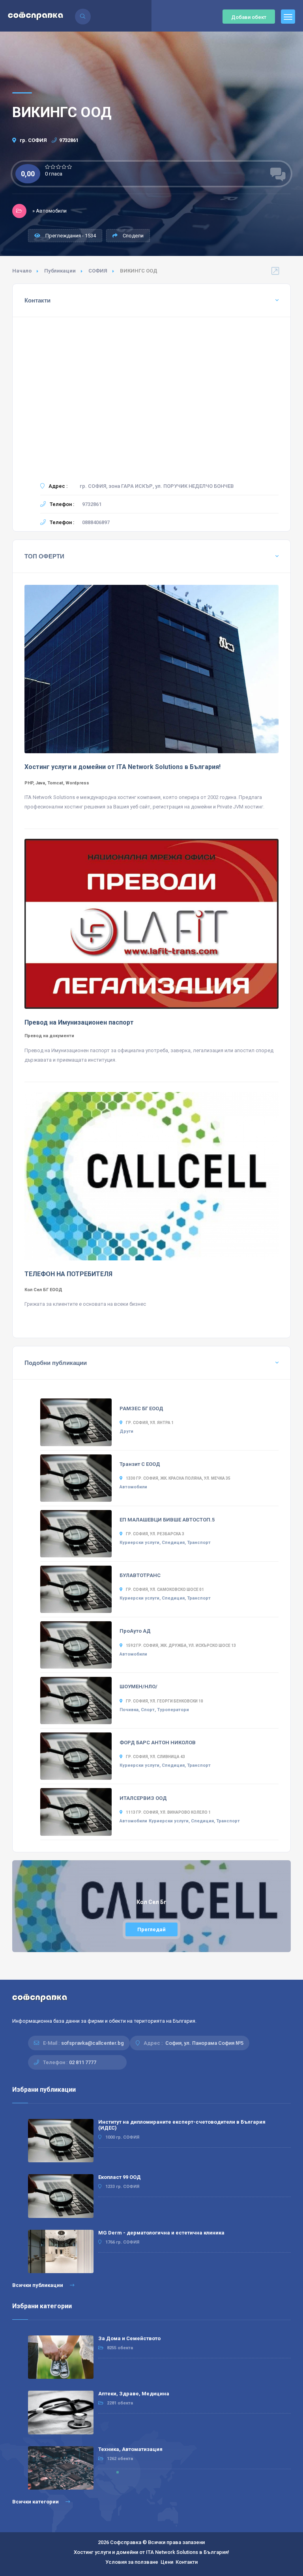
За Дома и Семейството (129, 2338)
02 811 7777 (83, 2062)
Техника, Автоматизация (130, 2449)
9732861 (69, 140)
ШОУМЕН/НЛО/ (138, 1687)
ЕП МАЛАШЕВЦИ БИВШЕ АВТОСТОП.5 (167, 1520)
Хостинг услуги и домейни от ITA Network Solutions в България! (151, 2552)
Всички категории (36, 2502)
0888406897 (96, 522)
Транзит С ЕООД (140, 1464)
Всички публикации (38, 2285)
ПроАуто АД (135, 1631)
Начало (22, 271)
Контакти (187, 2562)
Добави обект (249, 17)
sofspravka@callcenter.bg (93, 2043)
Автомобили (133, 1487)
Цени (167, 2562)
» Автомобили (50, 211)
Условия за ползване (132, 2562)
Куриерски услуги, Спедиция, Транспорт (165, 1543)
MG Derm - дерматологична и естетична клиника (161, 2233)
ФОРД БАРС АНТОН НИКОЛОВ (158, 1743)
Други (126, 1431)
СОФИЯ (98, 271)
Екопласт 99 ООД (120, 2177)
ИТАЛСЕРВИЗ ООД (143, 1798)
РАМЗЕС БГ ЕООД (141, 1408)
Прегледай (151, 1929)
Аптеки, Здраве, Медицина (134, 2394)
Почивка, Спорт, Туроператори (154, 1710)
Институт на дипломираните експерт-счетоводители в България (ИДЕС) (182, 2125)
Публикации (60, 271)
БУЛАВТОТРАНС (140, 1575)
